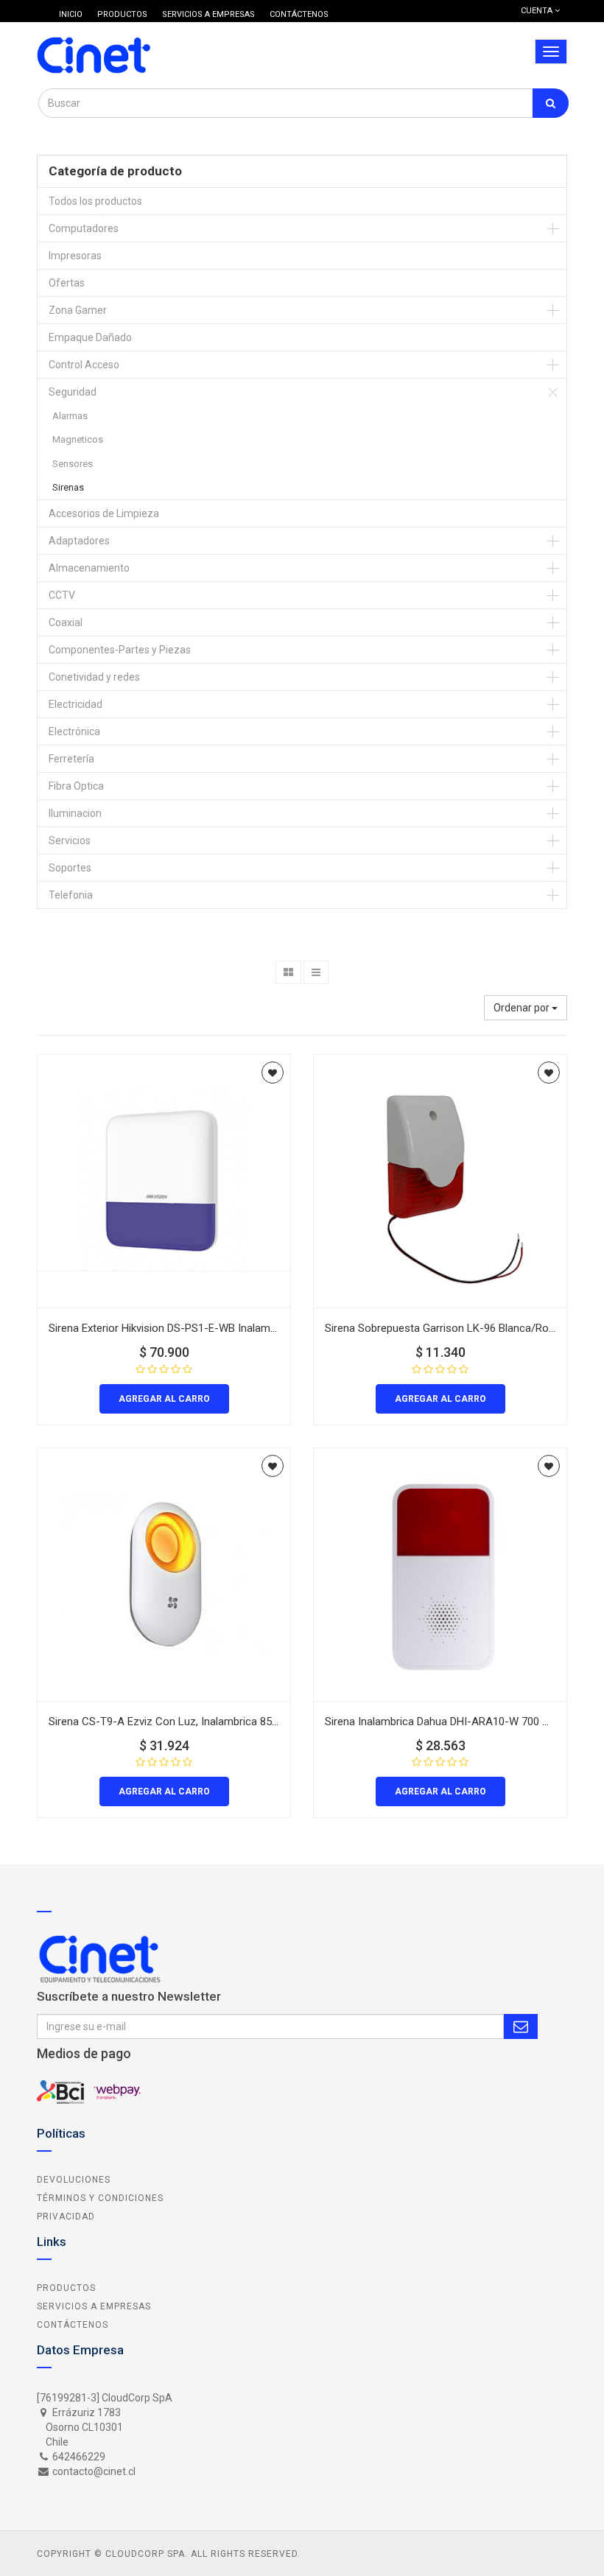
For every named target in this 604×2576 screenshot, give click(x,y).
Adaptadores (79, 541)
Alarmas (70, 416)
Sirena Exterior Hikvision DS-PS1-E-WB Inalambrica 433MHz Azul (205, 1328)
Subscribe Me (521, 2026)
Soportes (70, 868)
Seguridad (73, 392)
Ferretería (71, 759)
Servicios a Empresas (94, 2306)
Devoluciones (74, 2180)
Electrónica (74, 731)
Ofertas (67, 283)
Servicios (70, 840)
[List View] (316, 972)
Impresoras (75, 256)
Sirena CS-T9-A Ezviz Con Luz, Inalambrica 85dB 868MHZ (189, 1722)
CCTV (62, 595)
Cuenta (538, 11)
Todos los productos (95, 201)
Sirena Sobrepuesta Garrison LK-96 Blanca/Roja (441, 1328)
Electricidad (75, 704)
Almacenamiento (89, 568)
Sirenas (68, 487)
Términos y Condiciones (100, 2198)
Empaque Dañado (90, 337)
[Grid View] (288, 972)
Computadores (84, 228)
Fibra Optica (76, 786)
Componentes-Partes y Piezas (120, 650)
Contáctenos (73, 2325)
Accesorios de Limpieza (104, 513)
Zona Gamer (78, 310)
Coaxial (66, 622)
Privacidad (66, 2217)
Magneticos (78, 439)
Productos (66, 2288)
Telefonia (71, 895)
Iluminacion (75, 813)
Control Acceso (84, 365)
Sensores (73, 464)
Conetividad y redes (94, 677)
